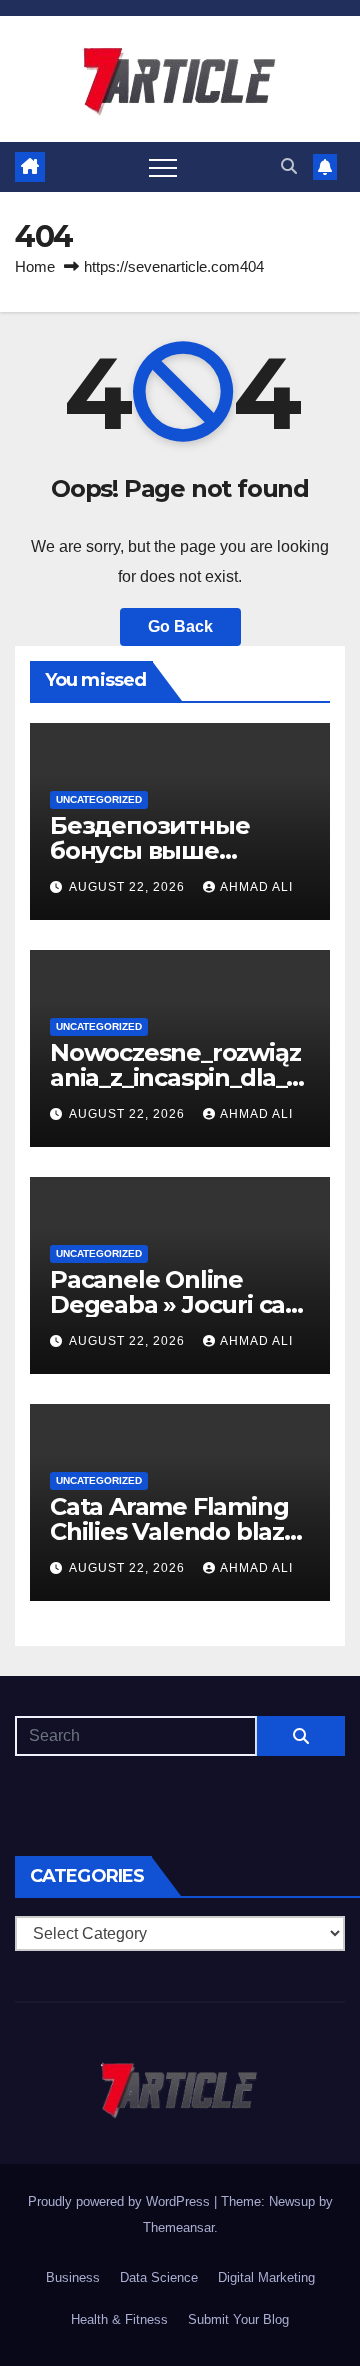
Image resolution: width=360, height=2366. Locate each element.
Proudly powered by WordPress (121, 2201)
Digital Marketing (266, 2277)
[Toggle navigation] (163, 167)
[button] (289, 166)
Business (73, 2277)
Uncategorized (99, 799)
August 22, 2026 (129, 887)
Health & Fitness (119, 2319)
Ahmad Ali (256, 887)
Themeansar (178, 2227)
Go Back (180, 626)
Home (35, 266)
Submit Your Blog (238, 2319)
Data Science (159, 2277)
